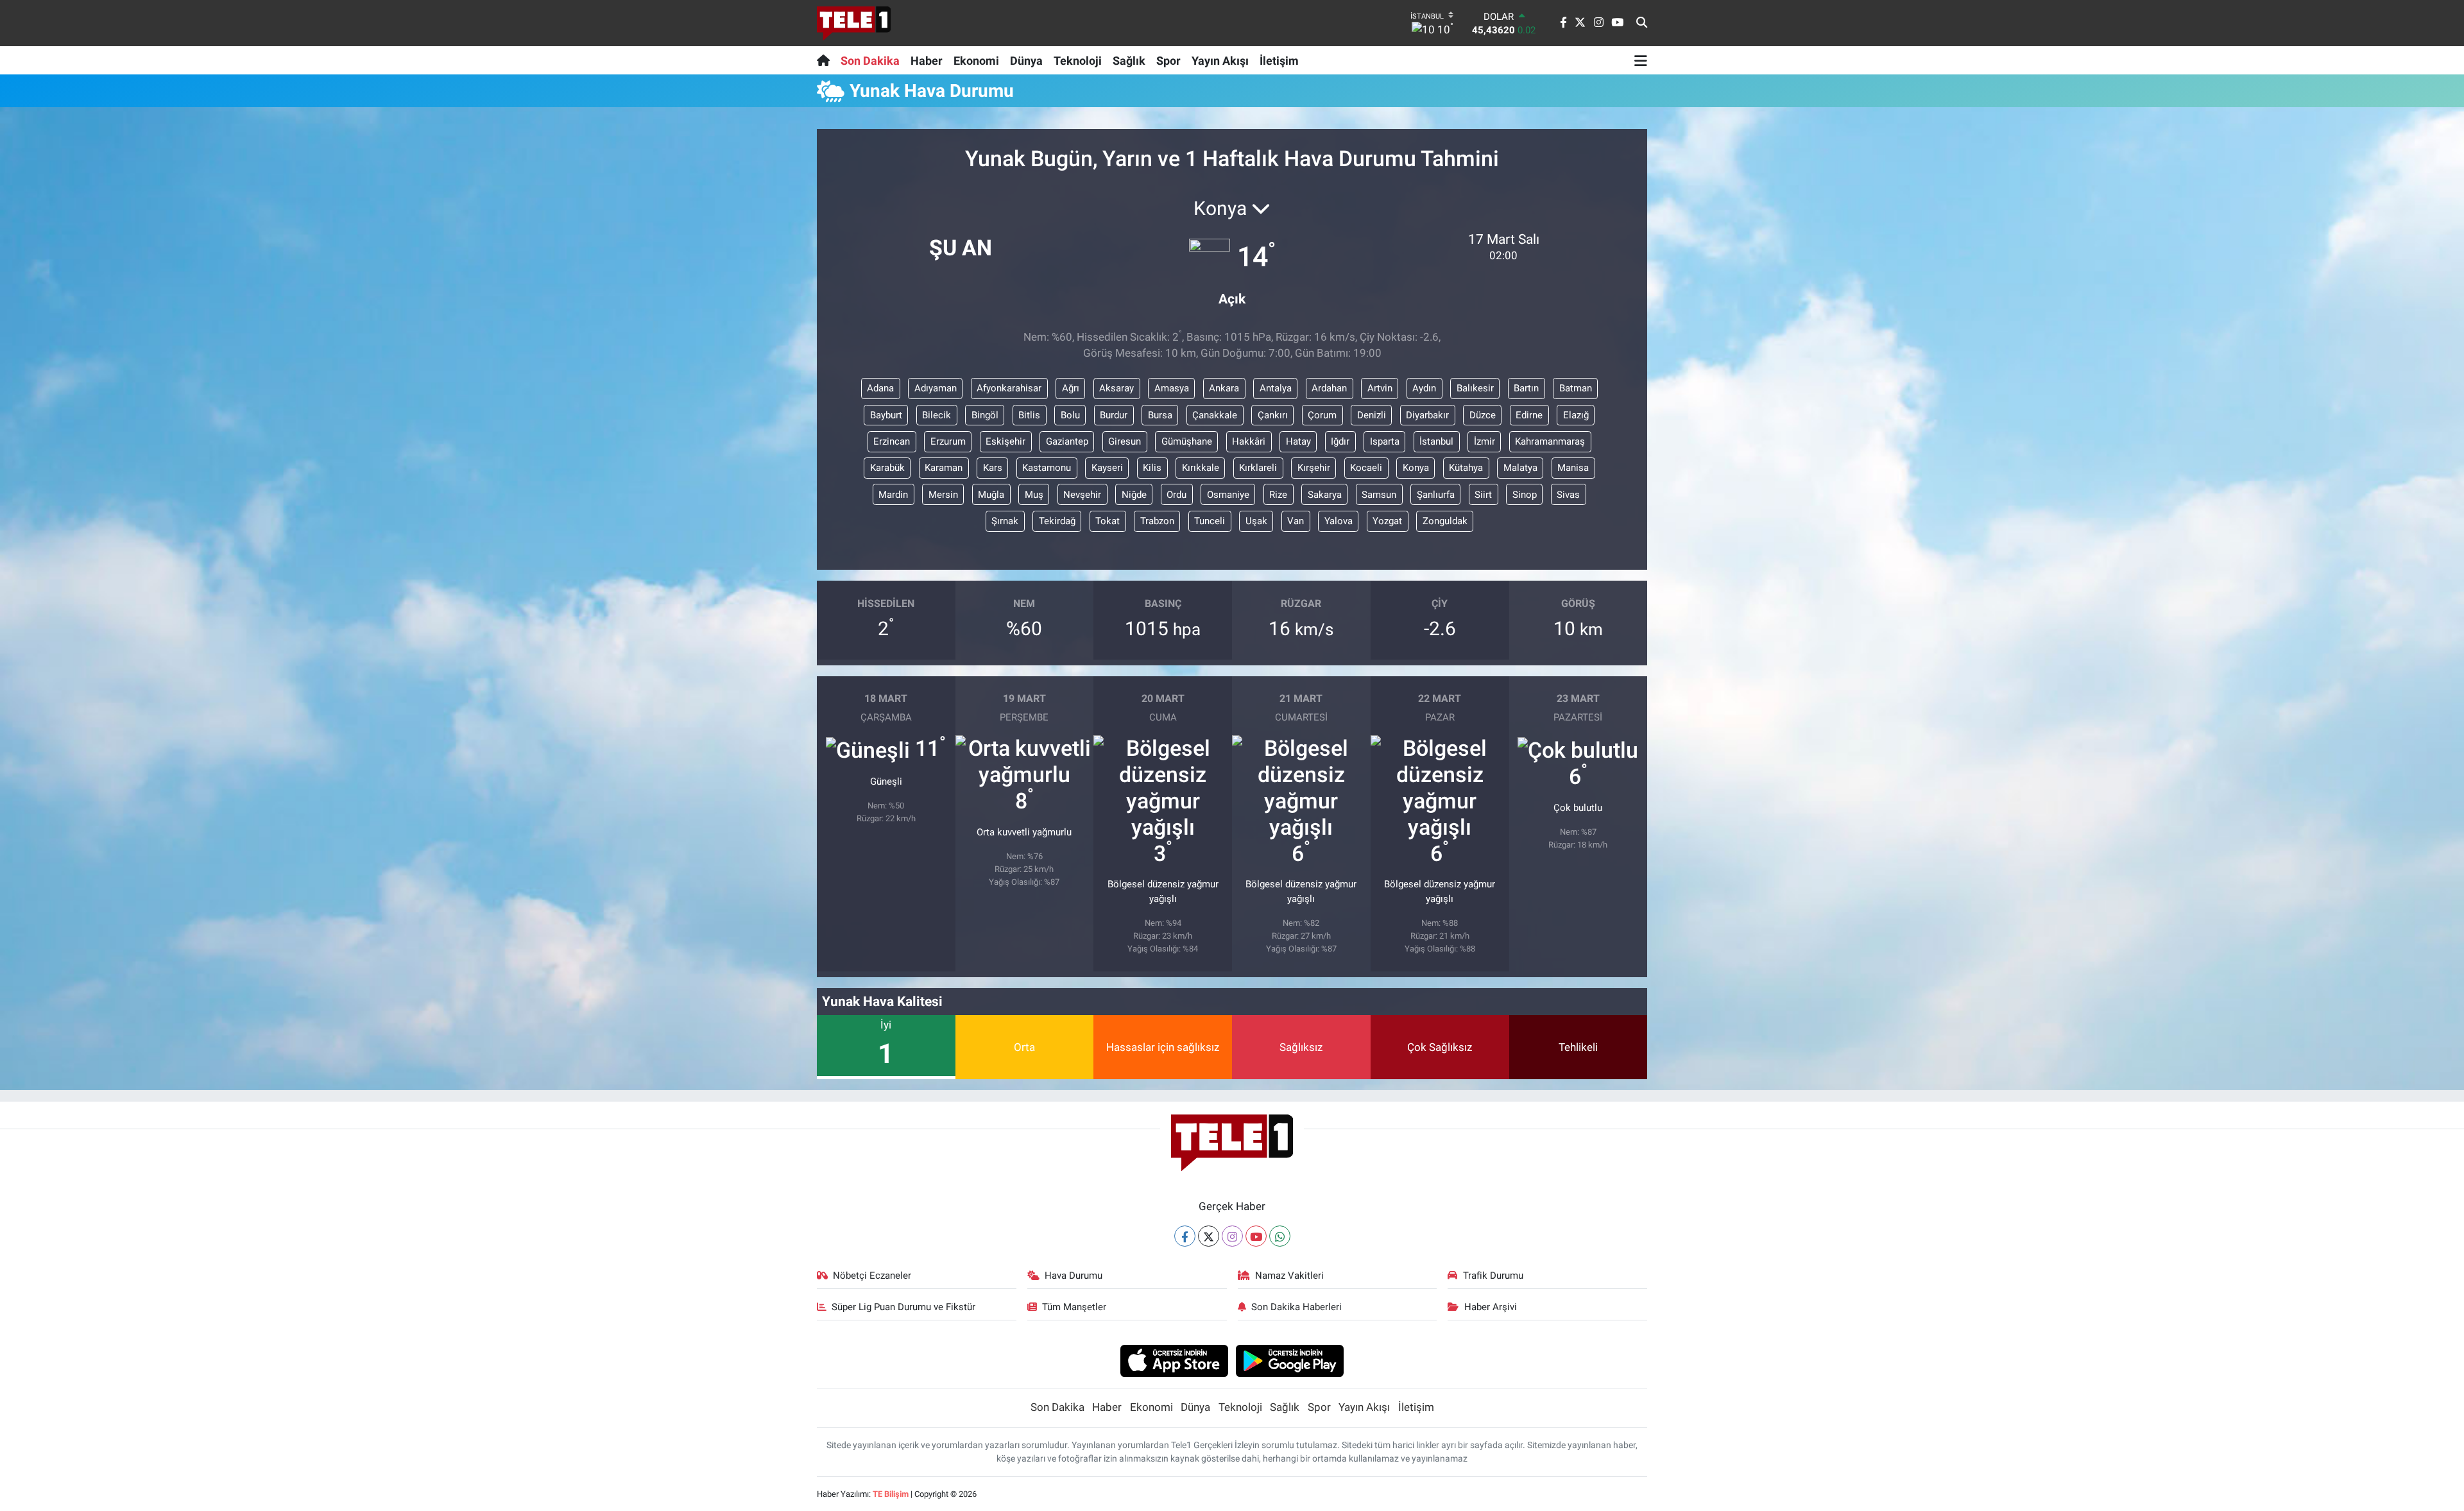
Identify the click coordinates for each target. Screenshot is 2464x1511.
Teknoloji (1078, 61)
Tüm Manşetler (1074, 1307)
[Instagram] (1232, 1236)
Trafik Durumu (1493, 1276)
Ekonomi (976, 61)
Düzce (1483, 415)
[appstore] (1174, 1360)
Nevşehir (1082, 495)
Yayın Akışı (1220, 61)
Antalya (1276, 388)
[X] (1209, 1236)
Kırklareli (1258, 468)
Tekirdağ (1057, 521)
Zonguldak (1445, 521)
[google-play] (1290, 1360)
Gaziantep (1067, 441)
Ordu (1176, 495)
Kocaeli (1366, 468)
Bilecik (937, 415)
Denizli (1372, 415)
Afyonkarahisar (1009, 388)
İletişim (1279, 61)
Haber (927, 61)
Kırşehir (1314, 468)
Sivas (1568, 495)
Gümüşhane (1187, 441)
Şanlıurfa (1436, 495)
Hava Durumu (1074, 1276)
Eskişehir (1005, 441)
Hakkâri (1249, 441)
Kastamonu (1047, 468)
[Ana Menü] (1641, 60)
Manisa (1573, 468)
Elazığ (1576, 415)
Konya (1416, 468)
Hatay (1298, 441)
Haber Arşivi (1491, 1307)
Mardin (893, 495)
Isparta (1385, 441)
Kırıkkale (1201, 468)
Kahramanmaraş (1550, 441)
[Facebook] (1185, 1236)
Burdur (1114, 415)
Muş (1034, 495)
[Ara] (1642, 23)
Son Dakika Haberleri (1296, 1307)
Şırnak (1005, 521)
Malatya (1520, 468)
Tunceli (1210, 521)
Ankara (1224, 388)
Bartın (1526, 388)
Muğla (991, 495)
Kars (993, 468)
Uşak (1256, 521)
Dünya (1026, 61)
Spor (1168, 61)
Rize (1278, 495)
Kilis (1152, 468)
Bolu (1070, 415)
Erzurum (948, 441)
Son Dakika (870, 61)
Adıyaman (936, 388)
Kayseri (1107, 468)
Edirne (1529, 415)
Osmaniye (1228, 495)
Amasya (1172, 388)
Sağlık (1129, 61)
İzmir (1484, 441)
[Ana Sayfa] (826, 60)
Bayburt (886, 415)
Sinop (1525, 495)
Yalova (1339, 521)
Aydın (1424, 388)
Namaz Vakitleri (1289, 1276)
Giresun (1125, 441)
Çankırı (1273, 415)
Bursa (1160, 415)
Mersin (943, 495)
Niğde (1134, 495)
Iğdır (1340, 441)
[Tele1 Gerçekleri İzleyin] (854, 23)
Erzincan (892, 441)
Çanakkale (1215, 415)
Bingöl (985, 415)
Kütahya (1466, 468)
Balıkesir (1475, 388)
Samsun (1379, 495)
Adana (880, 388)
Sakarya (1325, 495)
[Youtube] (1256, 1236)
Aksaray (1116, 388)
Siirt (1483, 495)
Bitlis (1029, 415)
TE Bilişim (891, 1494)
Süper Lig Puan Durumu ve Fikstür (903, 1307)
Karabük (887, 468)
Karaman (944, 468)
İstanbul (1436, 441)
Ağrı (1071, 388)
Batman (1576, 388)
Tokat (1108, 521)
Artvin (1380, 388)
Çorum (1322, 415)
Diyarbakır (1427, 415)
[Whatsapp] (1280, 1236)
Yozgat (1387, 521)
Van (1296, 521)
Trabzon (1157, 521)
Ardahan (1329, 388)
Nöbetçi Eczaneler (872, 1276)
